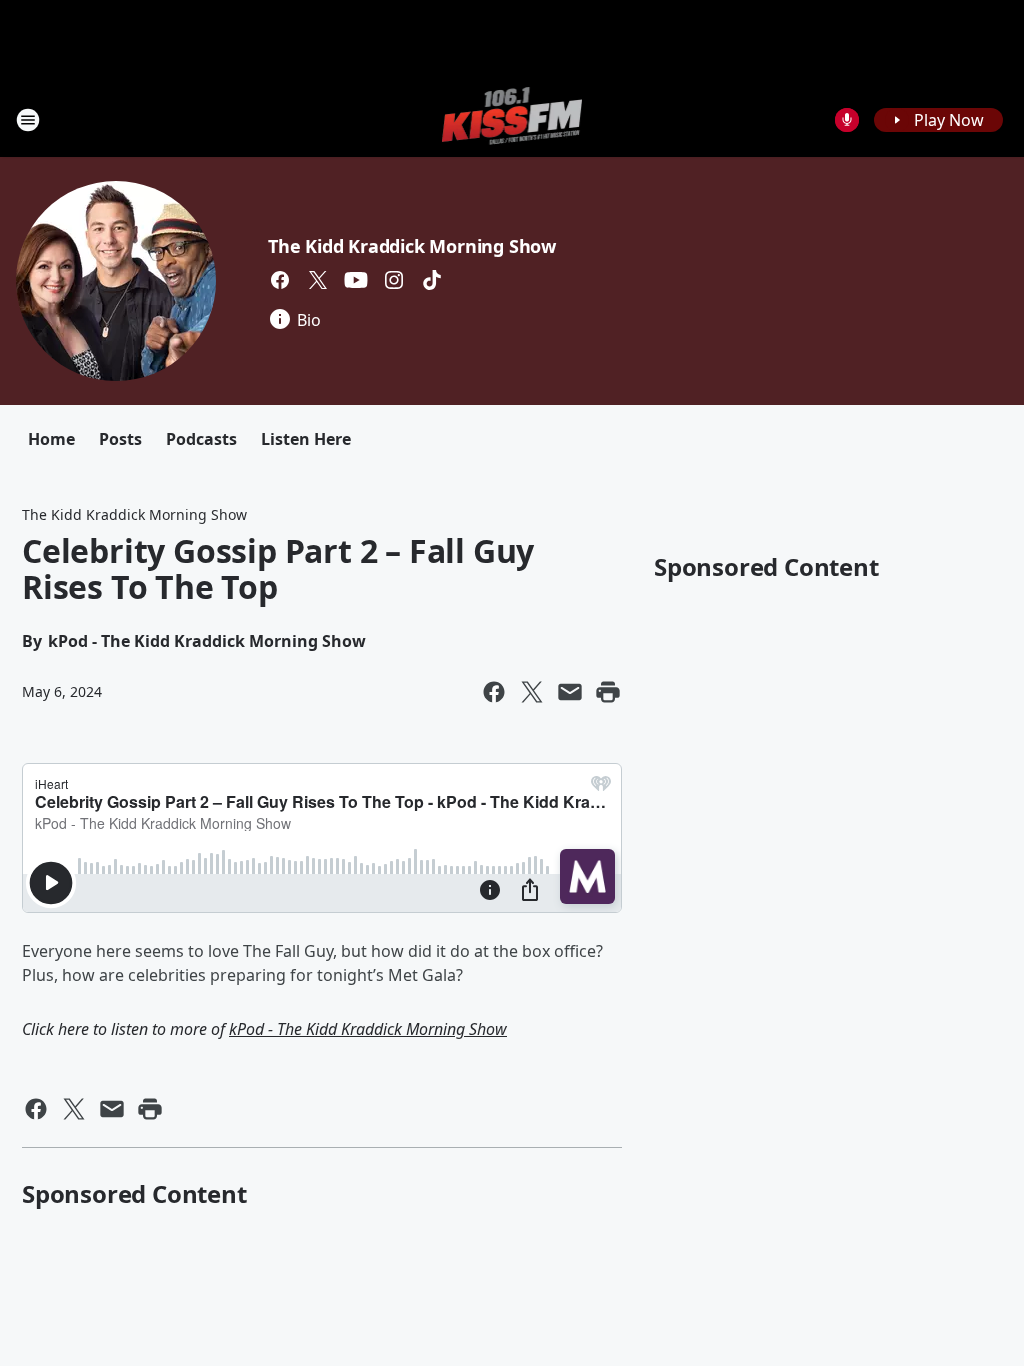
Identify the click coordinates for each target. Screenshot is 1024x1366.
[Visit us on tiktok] (432, 280)
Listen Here (306, 439)
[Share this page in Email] (570, 692)
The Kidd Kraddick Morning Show (412, 246)
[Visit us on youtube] (356, 280)
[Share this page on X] (532, 692)
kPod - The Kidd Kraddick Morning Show (368, 1029)
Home (51, 439)
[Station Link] (512, 119)
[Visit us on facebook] (280, 280)
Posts (120, 439)
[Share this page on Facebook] (494, 692)
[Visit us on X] (318, 280)
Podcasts (201, 439)
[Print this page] (608, 692)
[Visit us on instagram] (394, 280)
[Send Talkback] (847, 120)
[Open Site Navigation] (28, 120)
